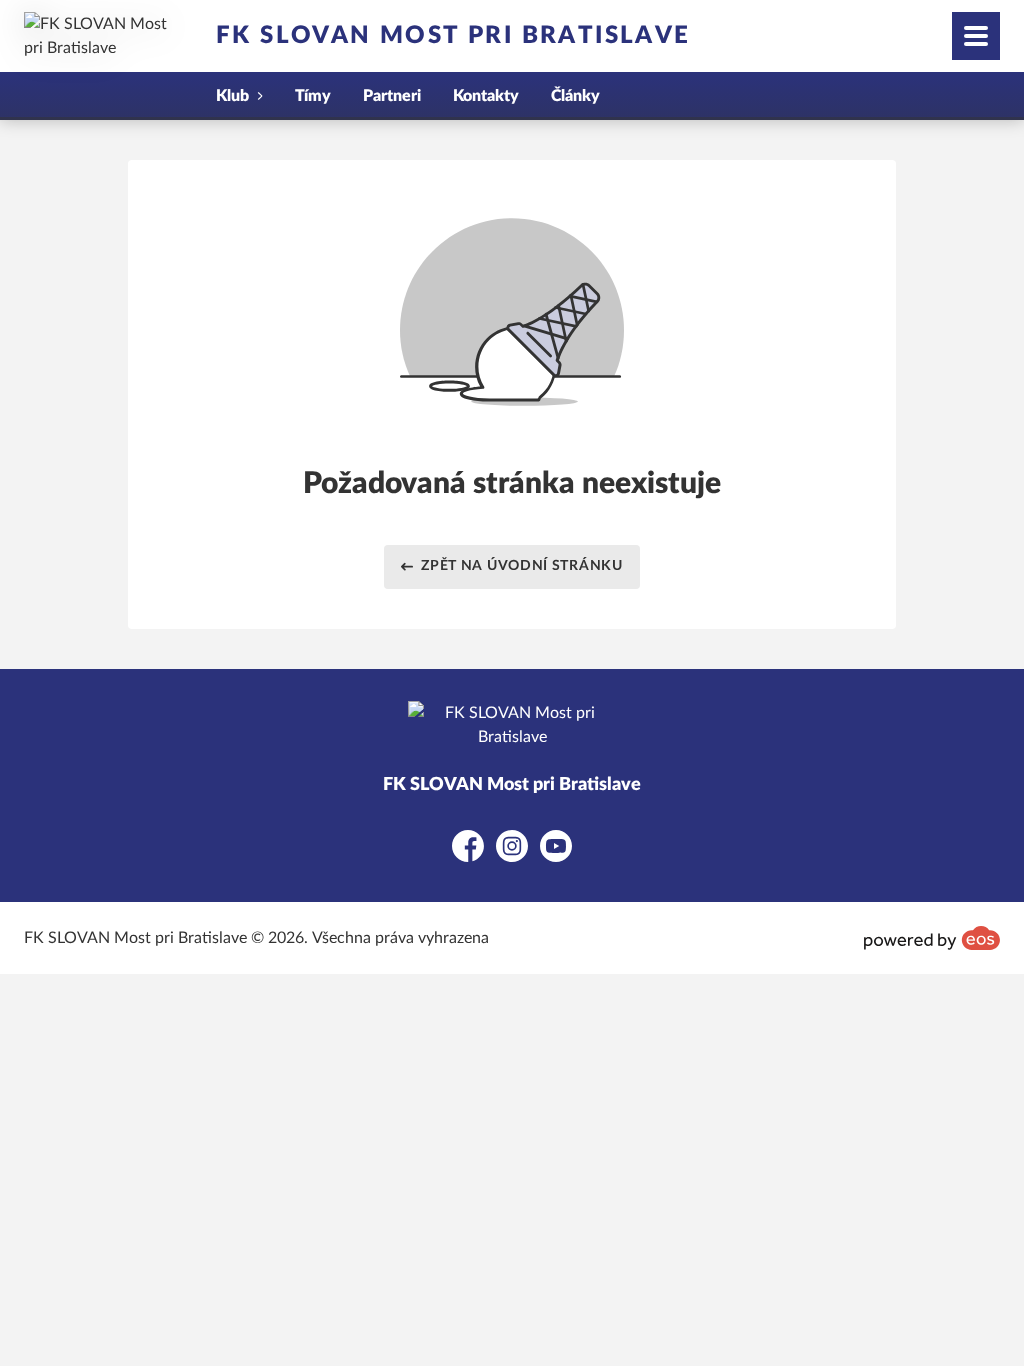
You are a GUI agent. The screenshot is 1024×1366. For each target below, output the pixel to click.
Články (575, 96)
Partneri (392, 96)
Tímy (313, 96)
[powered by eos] (932, 938)
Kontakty (486, 96)
